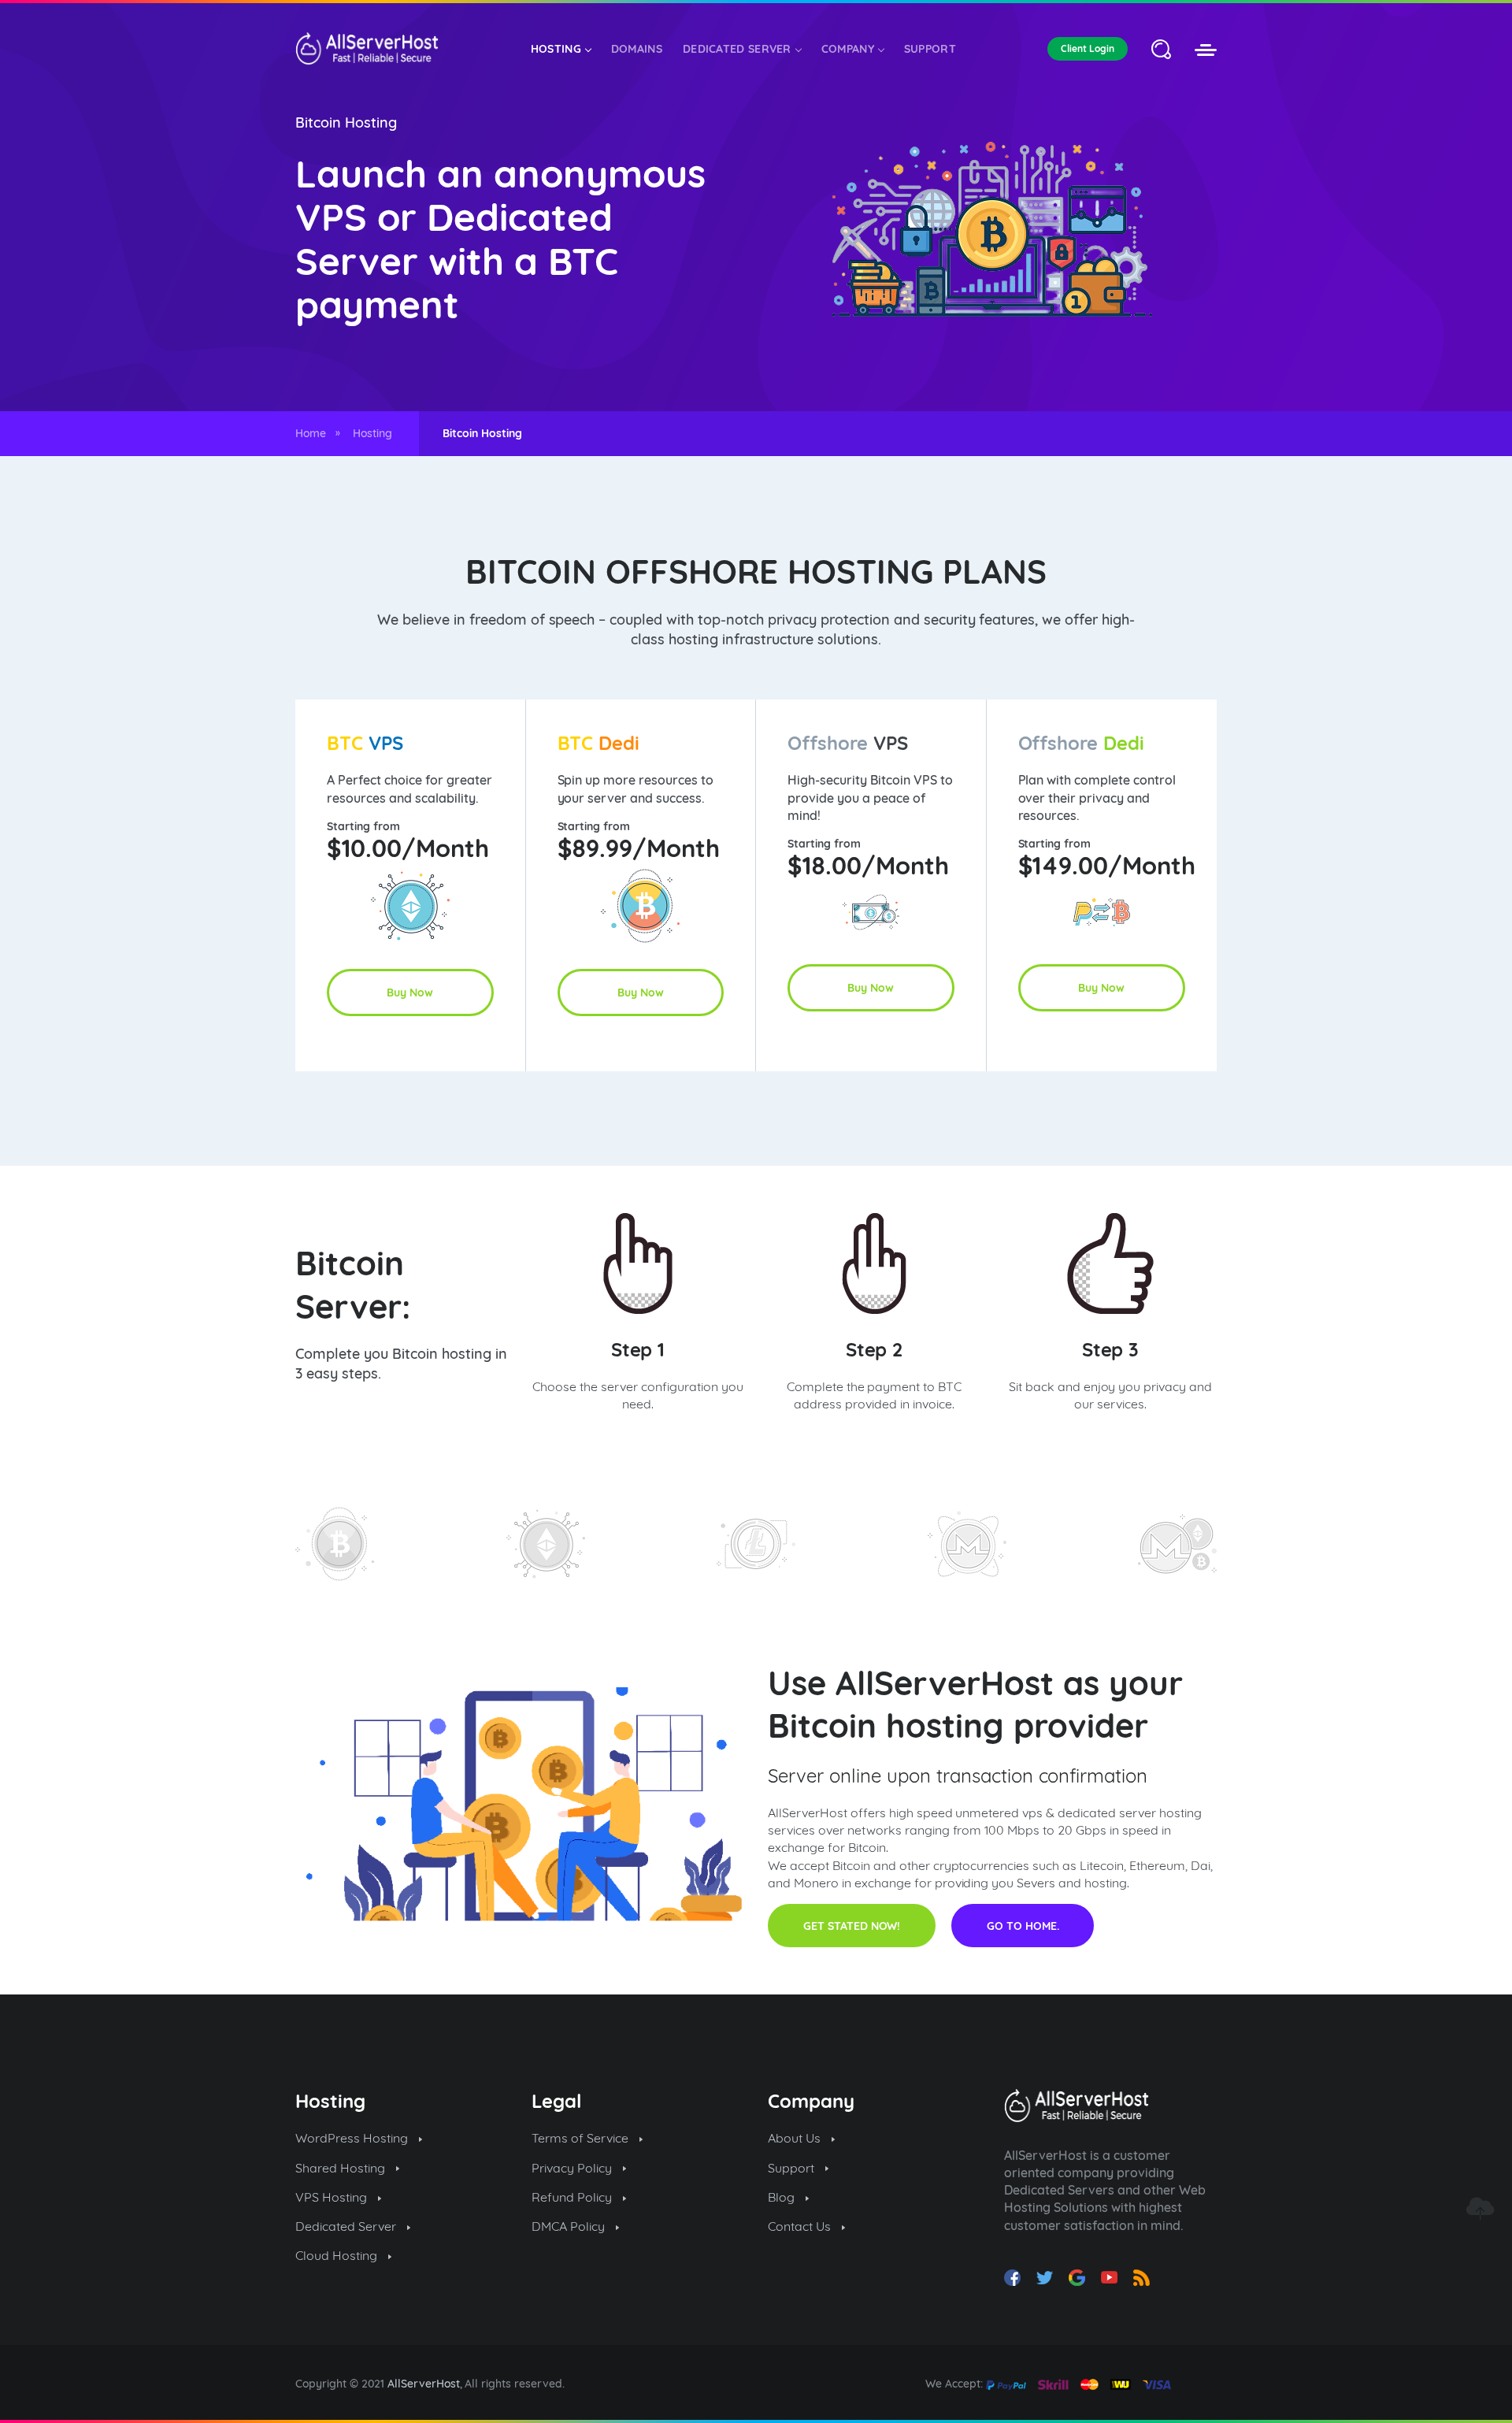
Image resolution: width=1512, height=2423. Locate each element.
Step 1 (638, 1349)
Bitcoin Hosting (346, 122)
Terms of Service (582, 2138)
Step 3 (1111, 1349)
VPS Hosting (333, 2197)
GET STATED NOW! (852, 1926)
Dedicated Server (737, 49)
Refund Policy (573, 2197)
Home (311, 433)
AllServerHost (424, 2384)
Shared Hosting (342, 2168)
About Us (796, 2138)
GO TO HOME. (1023, 1926)
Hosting (556, 49)
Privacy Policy (573, 2168)
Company (848, 49)
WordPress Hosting (353, 2138)
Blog (783, 2197)
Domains (637, 49)
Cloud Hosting (338, 2255)
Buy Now (410, 993)
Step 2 (875, 1349)
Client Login (1088, 48)
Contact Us (801, 2226)
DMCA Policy (570, 2226)
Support (930, 49)
